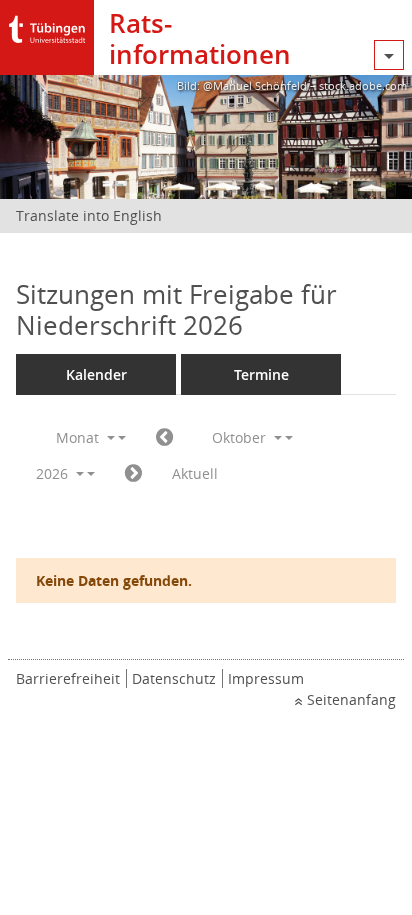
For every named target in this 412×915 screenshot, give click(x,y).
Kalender (96, 374)
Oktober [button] (241, 437)
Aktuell (195, 473)
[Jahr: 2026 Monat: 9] (164, 438)
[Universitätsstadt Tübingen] (47, 24)
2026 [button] (54, 473)
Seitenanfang (351, 699)
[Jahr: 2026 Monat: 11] (133, 474)
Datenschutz (174, 678)
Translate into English (89, 215)
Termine (261, 374)
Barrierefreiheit (68, 678)
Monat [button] (79, 437)
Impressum (266, 678)
